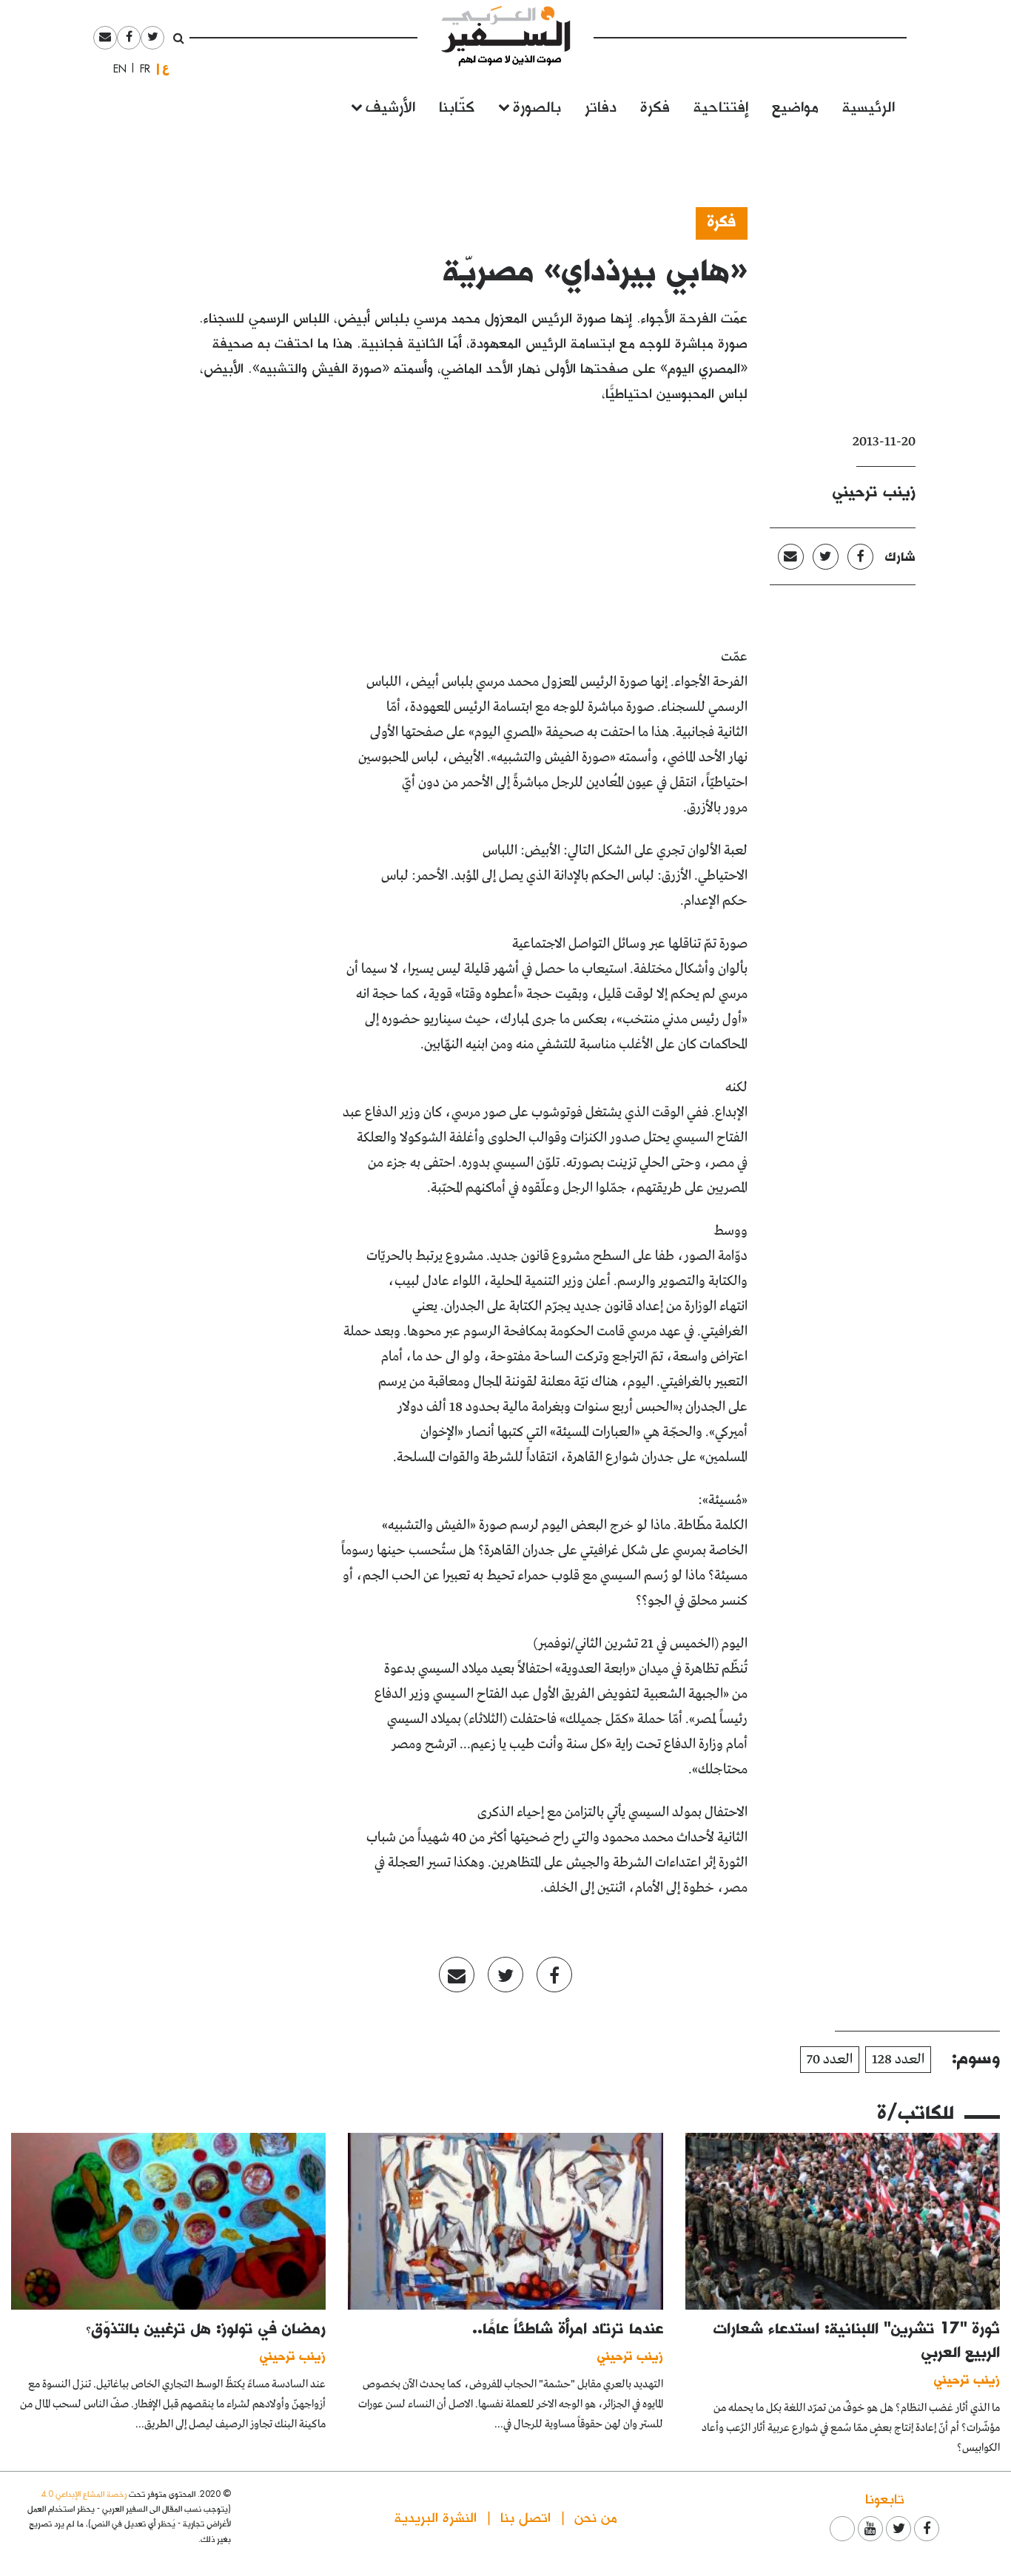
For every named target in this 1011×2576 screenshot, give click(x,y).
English (115, 69)
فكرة (655, 105)
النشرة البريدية (436, 2516)
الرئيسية (869, 105)
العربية (166, 68)
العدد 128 (898, 2060)
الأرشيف (390, 105)
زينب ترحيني (874, 490)
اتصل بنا (525, 2516)
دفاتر (601, 105)
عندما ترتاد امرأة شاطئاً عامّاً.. (568, 2327)
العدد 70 (830, 2060)
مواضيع (795, 105)
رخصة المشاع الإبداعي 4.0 (84, 2494)
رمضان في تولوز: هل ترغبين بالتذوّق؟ (206, 2327)
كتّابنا (457, 105)
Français (141, 69)
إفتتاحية (721, 105)
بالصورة (537, 105)
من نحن (596, 2516)
